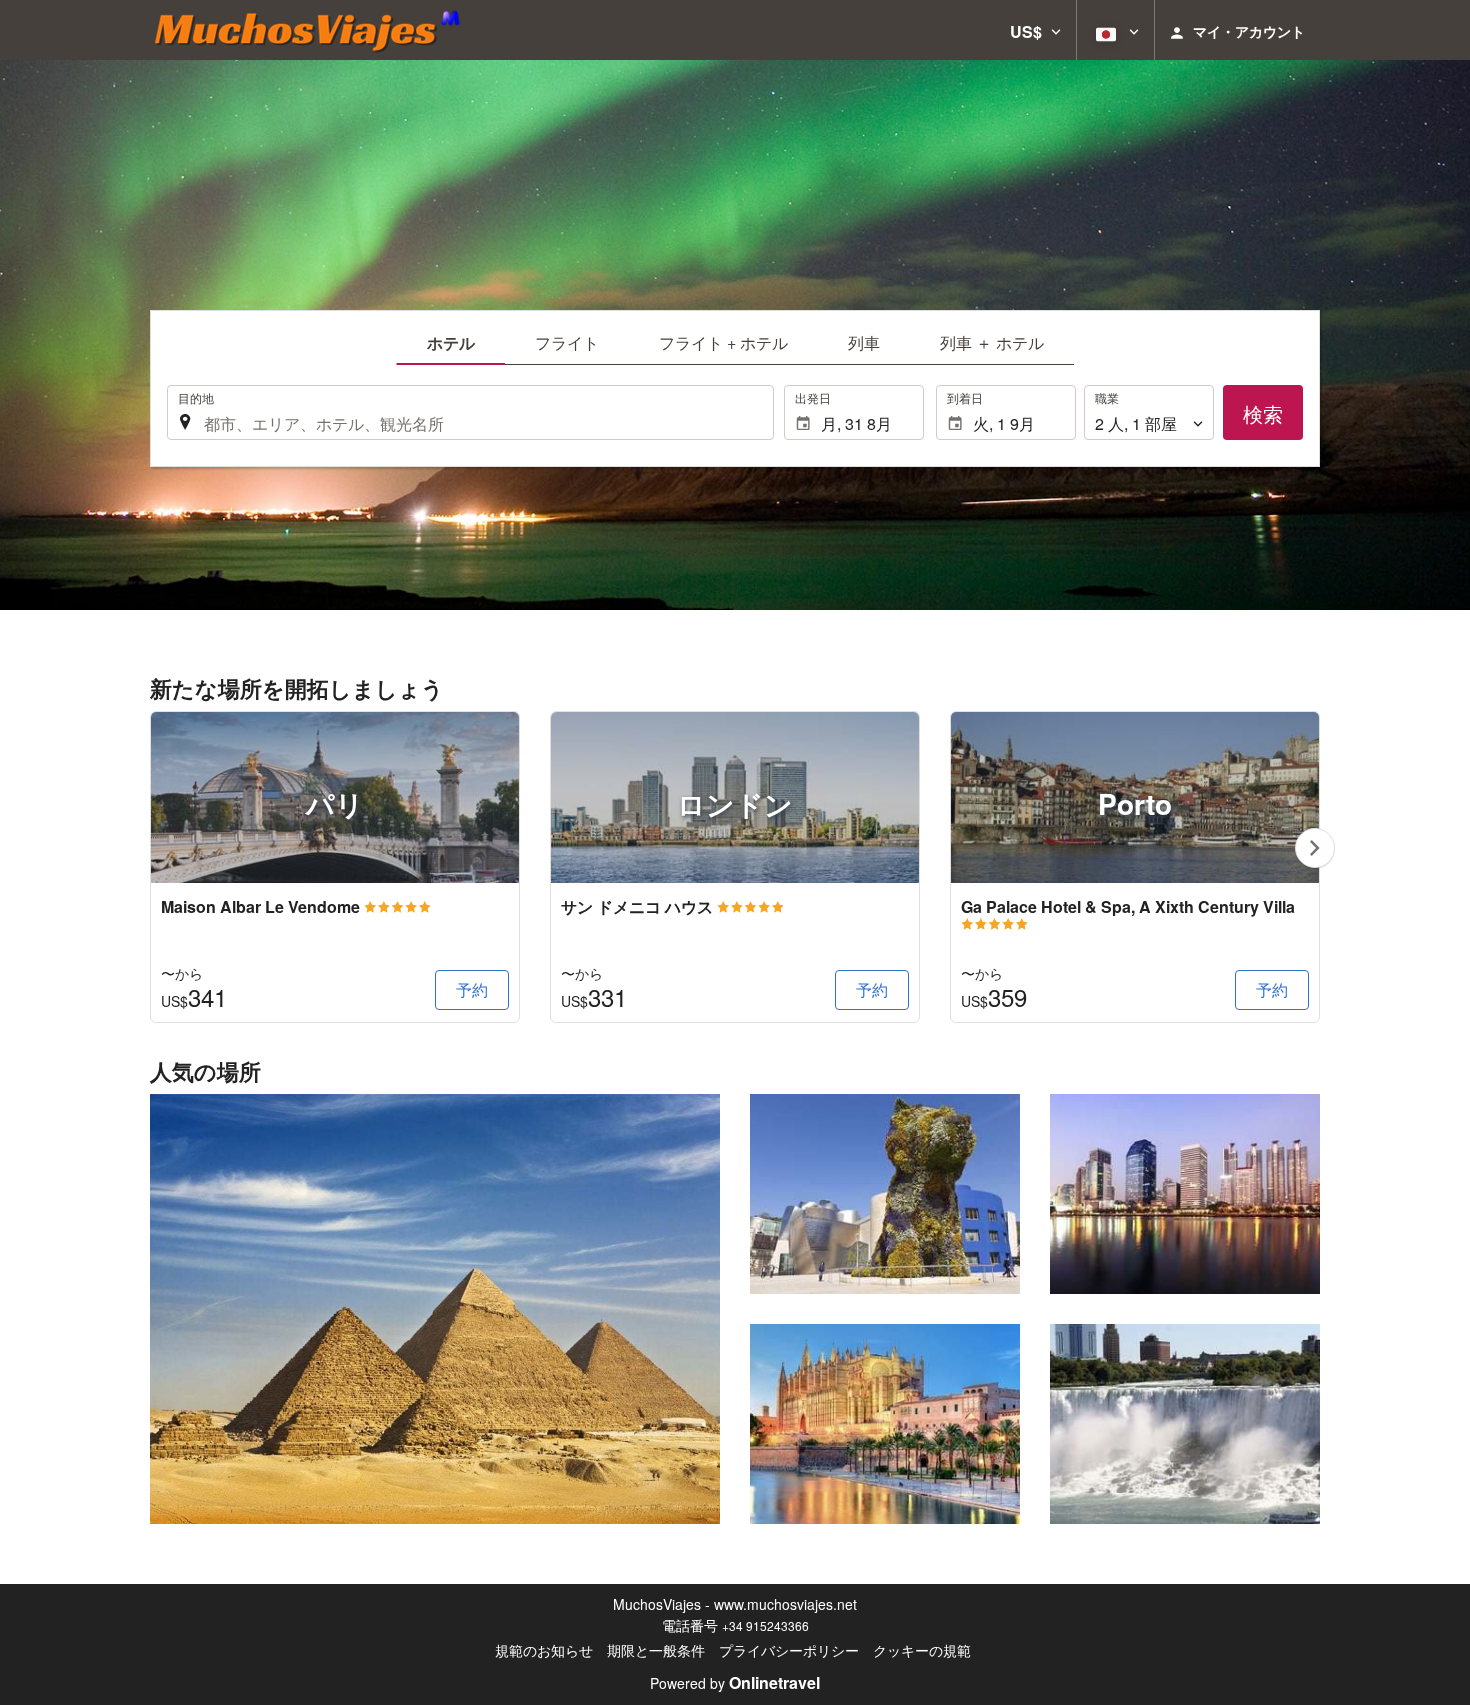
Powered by (735, 1683)
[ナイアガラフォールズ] (1185, 1424)
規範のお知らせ (544, 1650)
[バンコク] (1185, 1194)
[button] (1035, 30)
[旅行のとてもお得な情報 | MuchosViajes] (313, 30)
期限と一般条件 (656, 1650)
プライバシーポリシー (789, 1650)
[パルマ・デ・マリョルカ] (885, 1424)
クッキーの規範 (922, 1650)
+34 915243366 (765, 1625)
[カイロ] (435, 1309)
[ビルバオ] (885, 1194)
